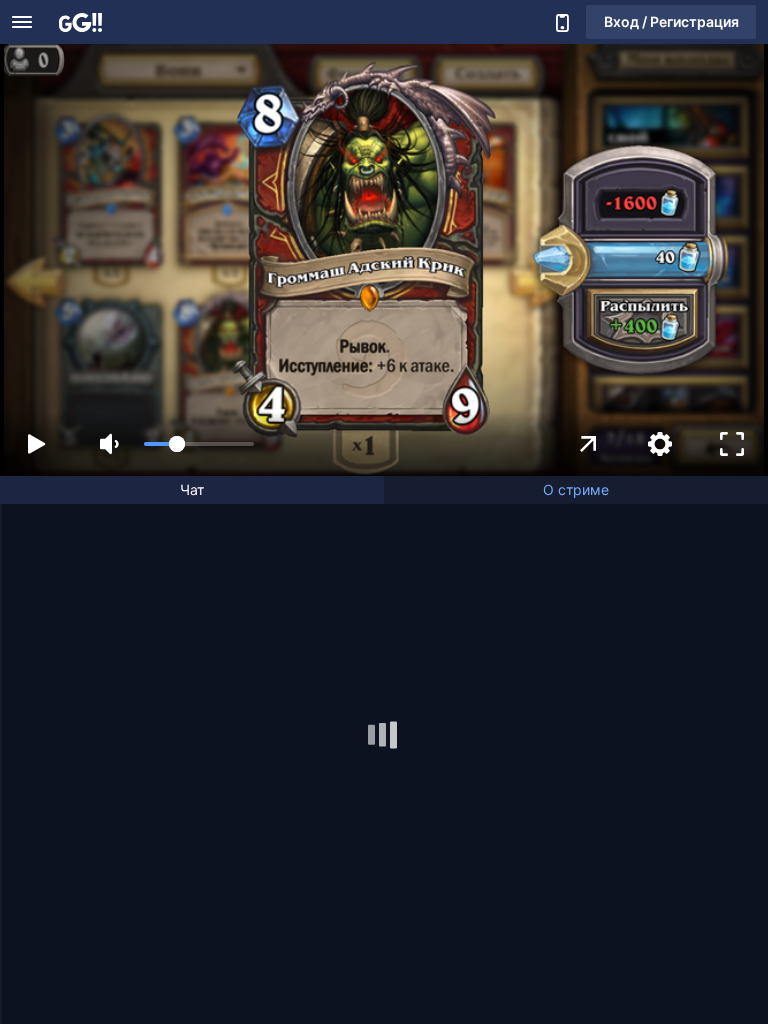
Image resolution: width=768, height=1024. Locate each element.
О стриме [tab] (576, 489)
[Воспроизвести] (36, 444)
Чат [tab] (192, 489)
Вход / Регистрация (671, 21)
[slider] (199, 444)
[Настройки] (660, 444)
